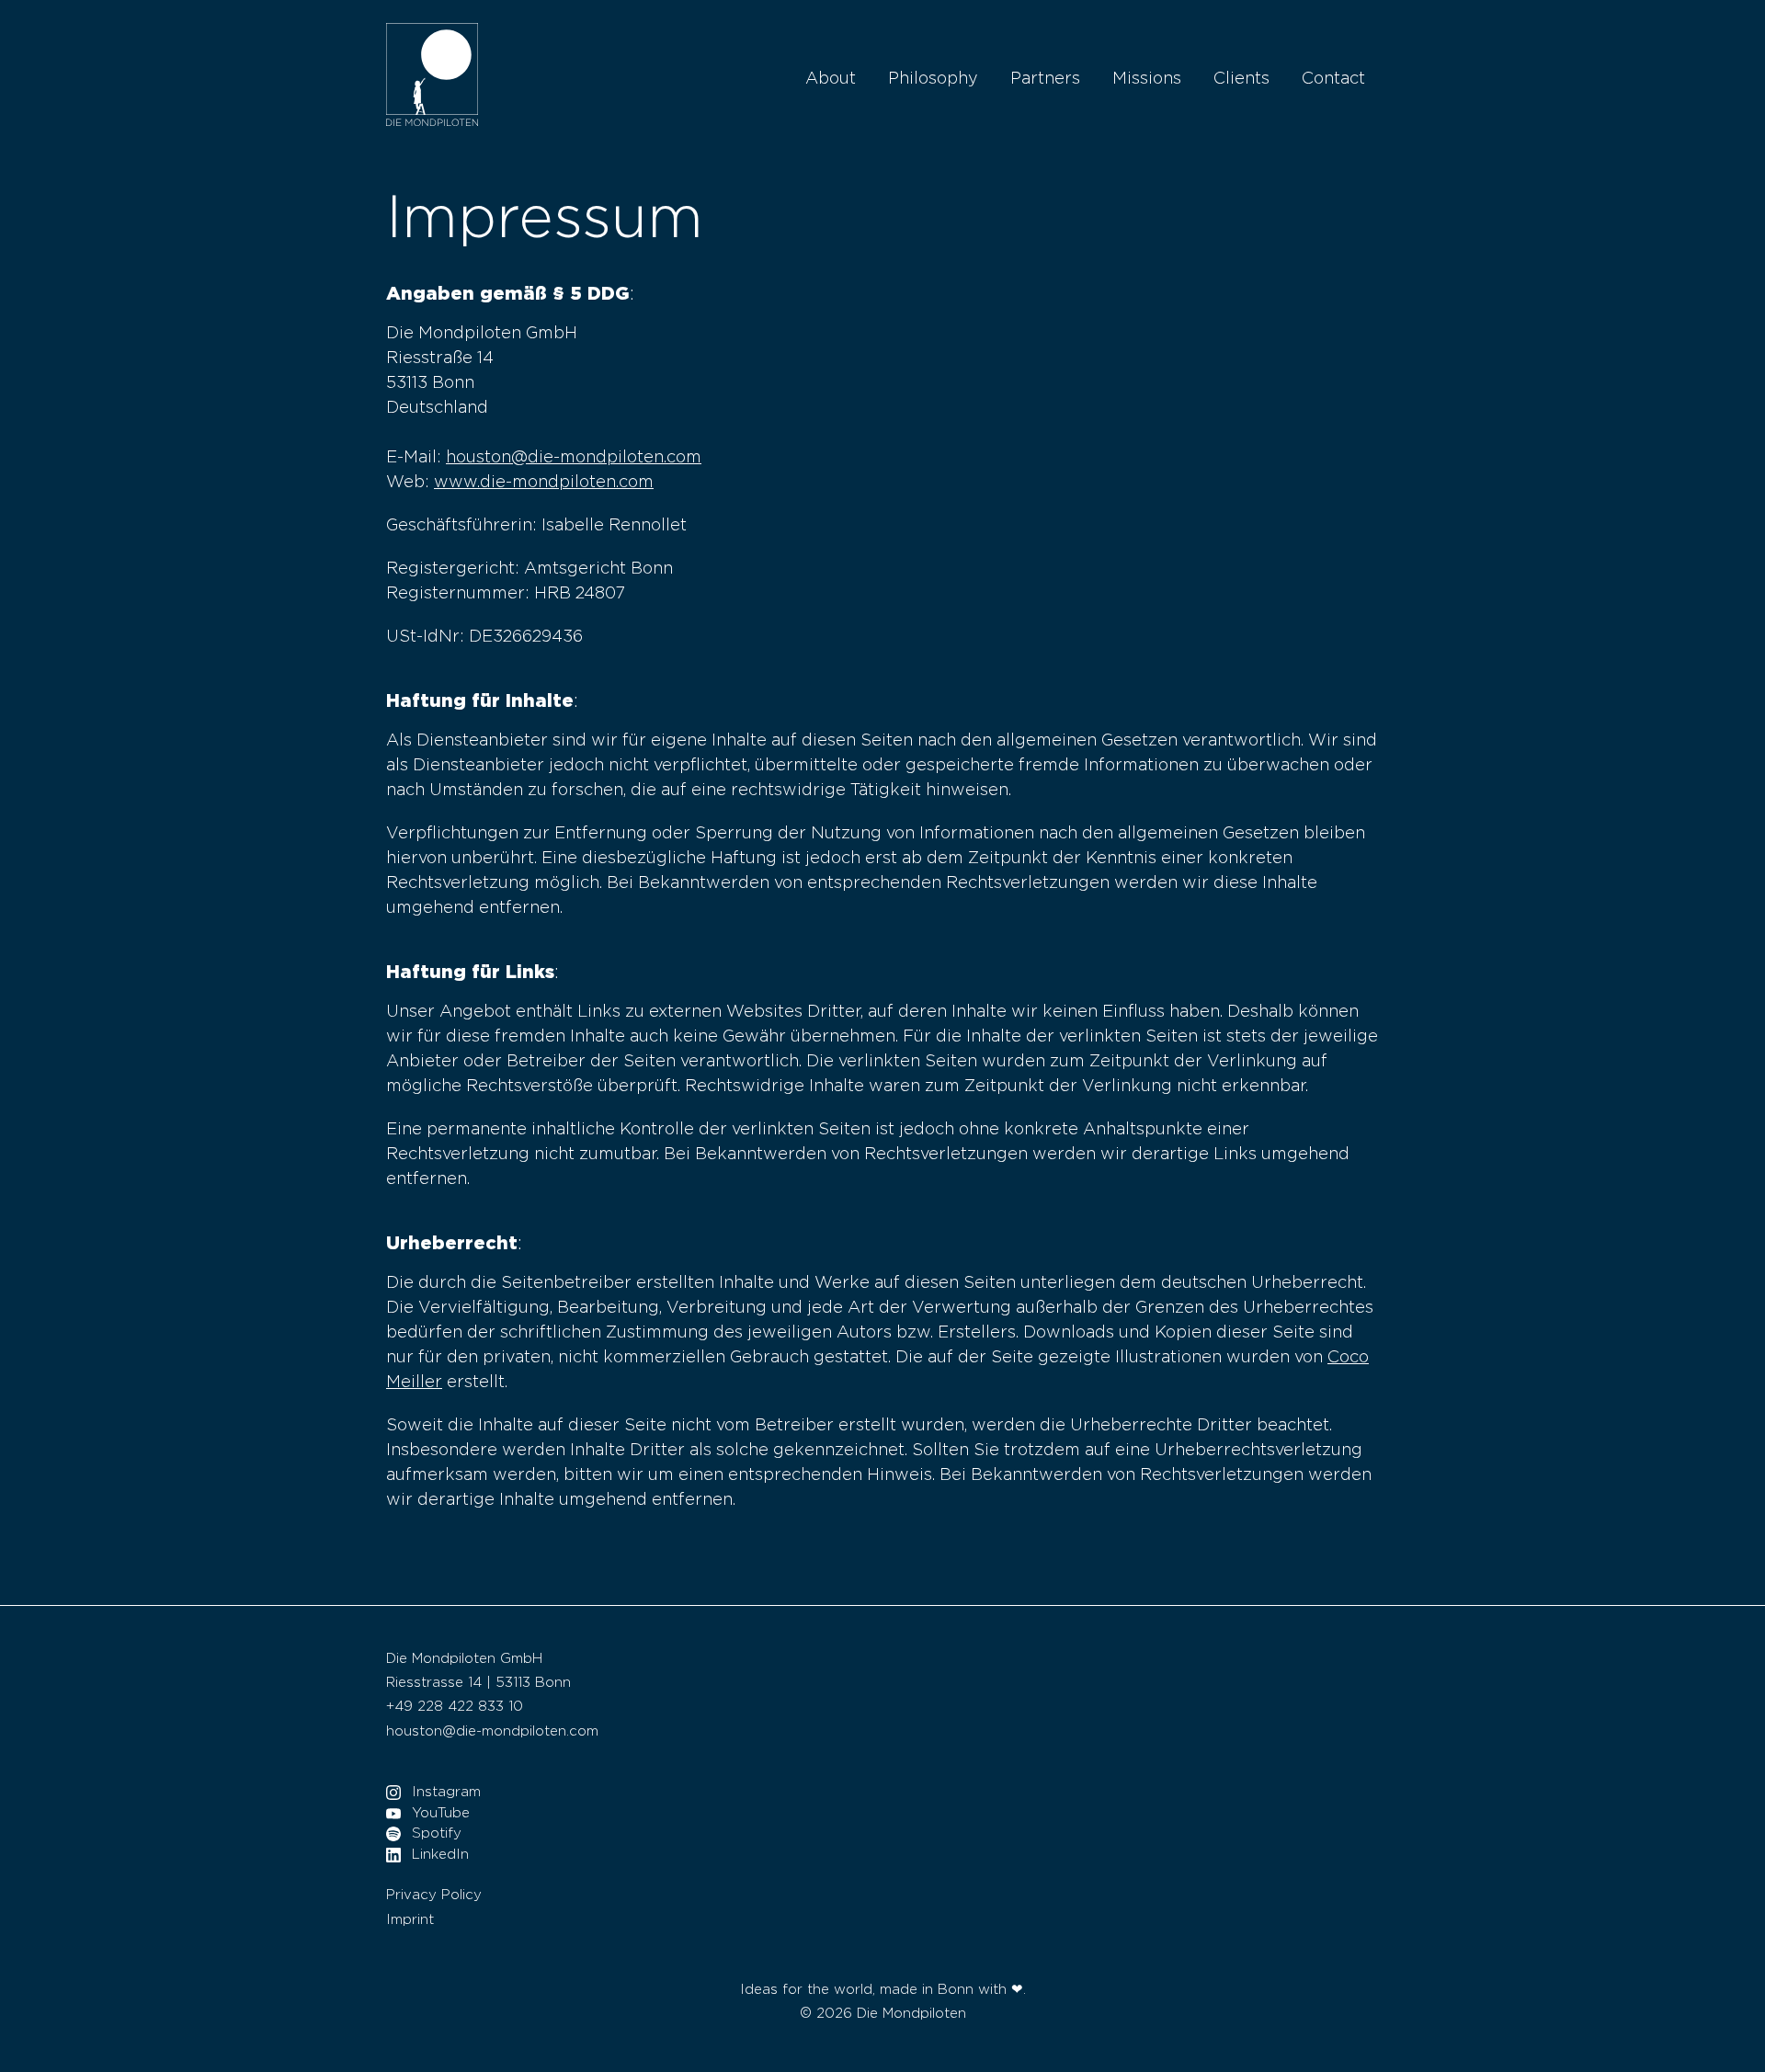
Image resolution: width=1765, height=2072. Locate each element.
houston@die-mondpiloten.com (574, 458)
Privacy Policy (434, 1895)
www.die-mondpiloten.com (544, 483)
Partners (1045, 79)
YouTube (441, 1813)
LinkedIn (440, 1855)
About (831, 79)
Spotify (437, 1833)
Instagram (446, 1792)
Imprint (410, 1920)
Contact (1333, 79)
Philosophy (933, 79)
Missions (1147, 79)
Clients (1241, 79)
